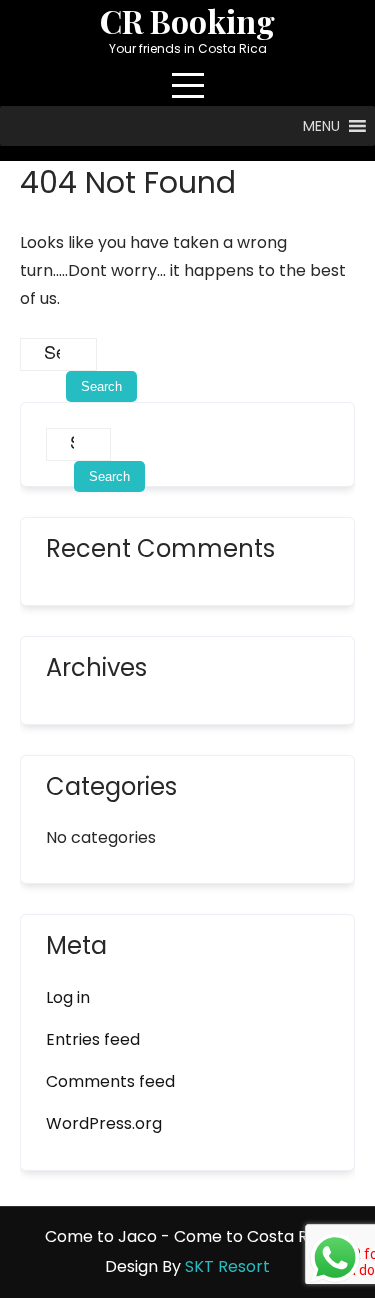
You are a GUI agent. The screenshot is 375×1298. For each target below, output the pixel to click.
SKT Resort (227, 1266)
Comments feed (110, 1081)
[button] (321, 126)
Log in (68, 997)
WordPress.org (104, 1123)
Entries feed (93, 1039)
